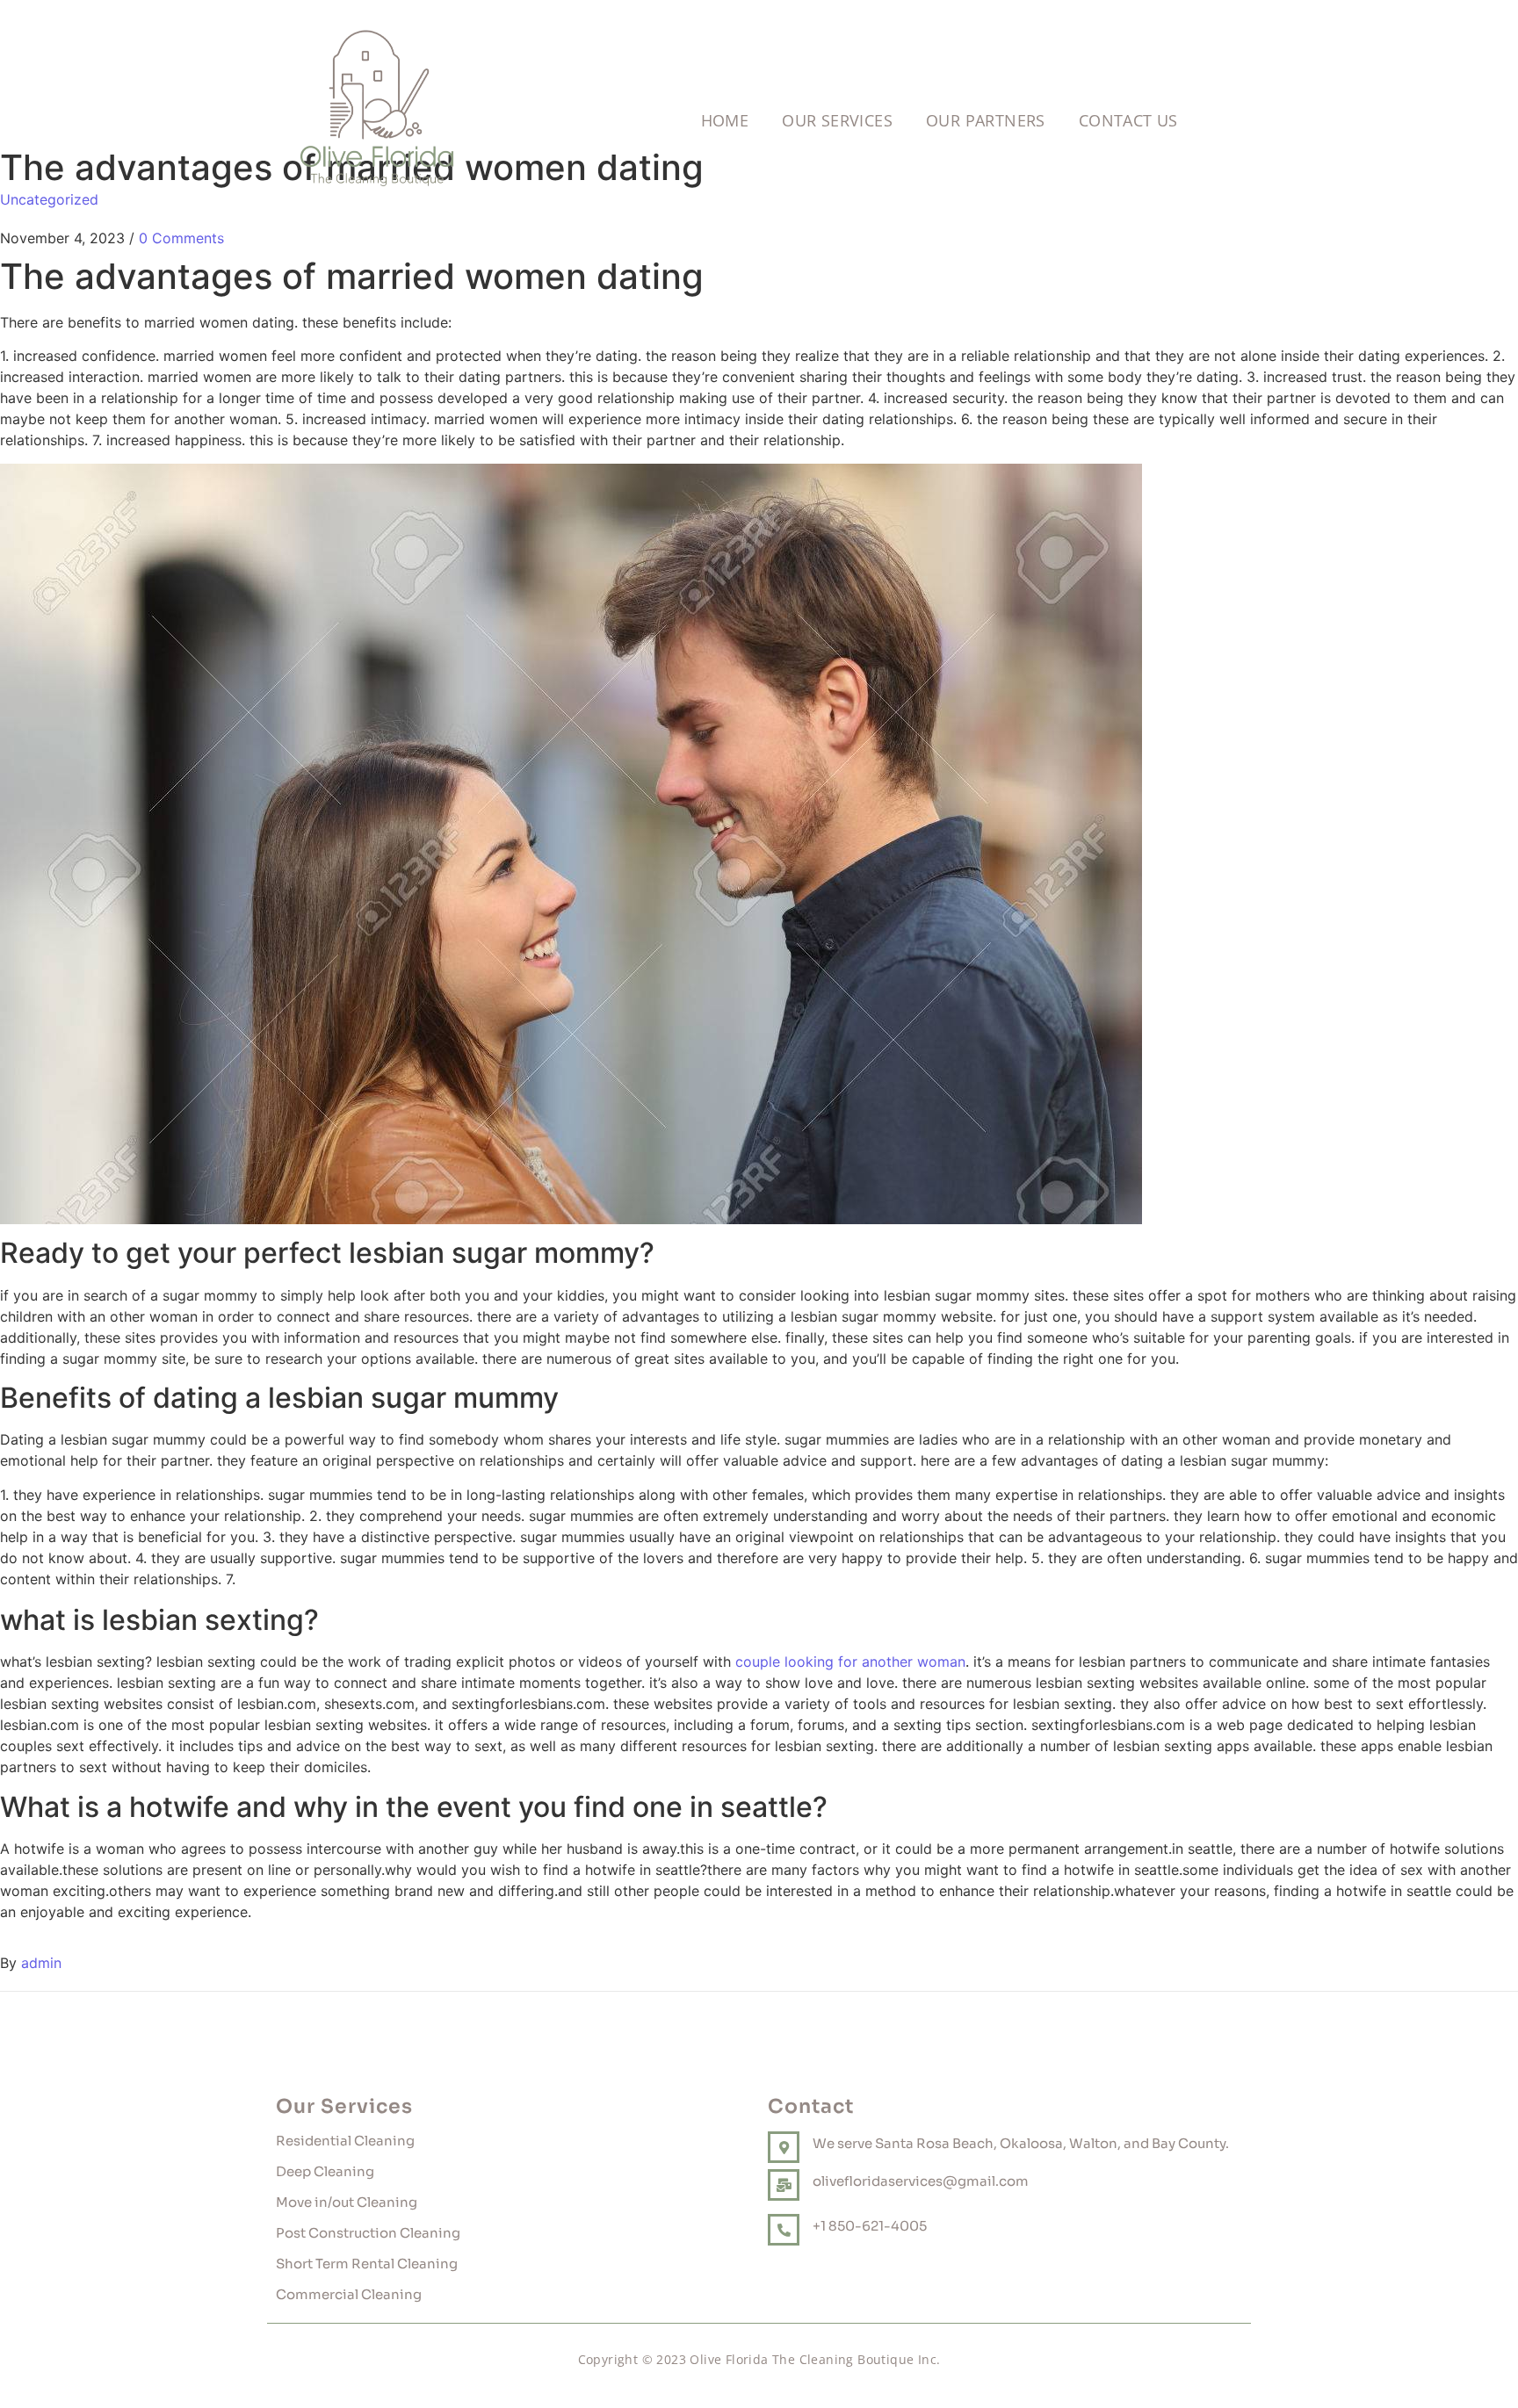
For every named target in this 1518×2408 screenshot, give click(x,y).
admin (41, 1963)
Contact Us (1128, 120)
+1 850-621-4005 (870, 2226)
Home (725, 120)
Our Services (837, 120)
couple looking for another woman (850, 1662)
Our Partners (986, 120)
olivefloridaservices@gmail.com (921, 2181)
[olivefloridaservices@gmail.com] (784, 2185)
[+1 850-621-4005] (784, 2230)
